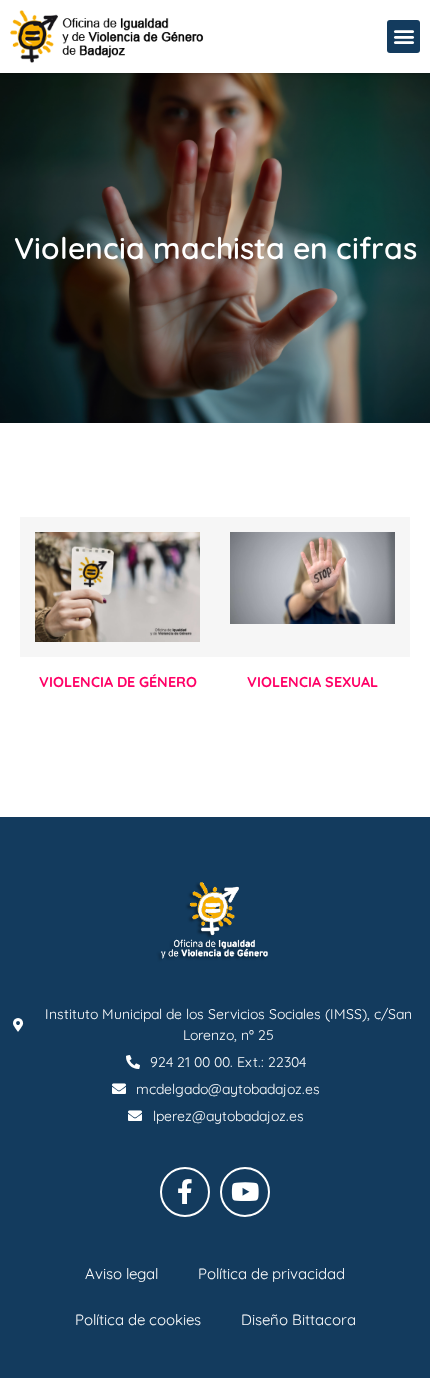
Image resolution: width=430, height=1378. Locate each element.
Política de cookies (138, 1319)
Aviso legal (121, 1273)
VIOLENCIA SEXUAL (312, 682)
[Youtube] (245, 1192)
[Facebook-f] (185, 1192)
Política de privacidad (271, 1273)
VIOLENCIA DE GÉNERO (118, 682)
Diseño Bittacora (298, 1319)
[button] (403, 36)
